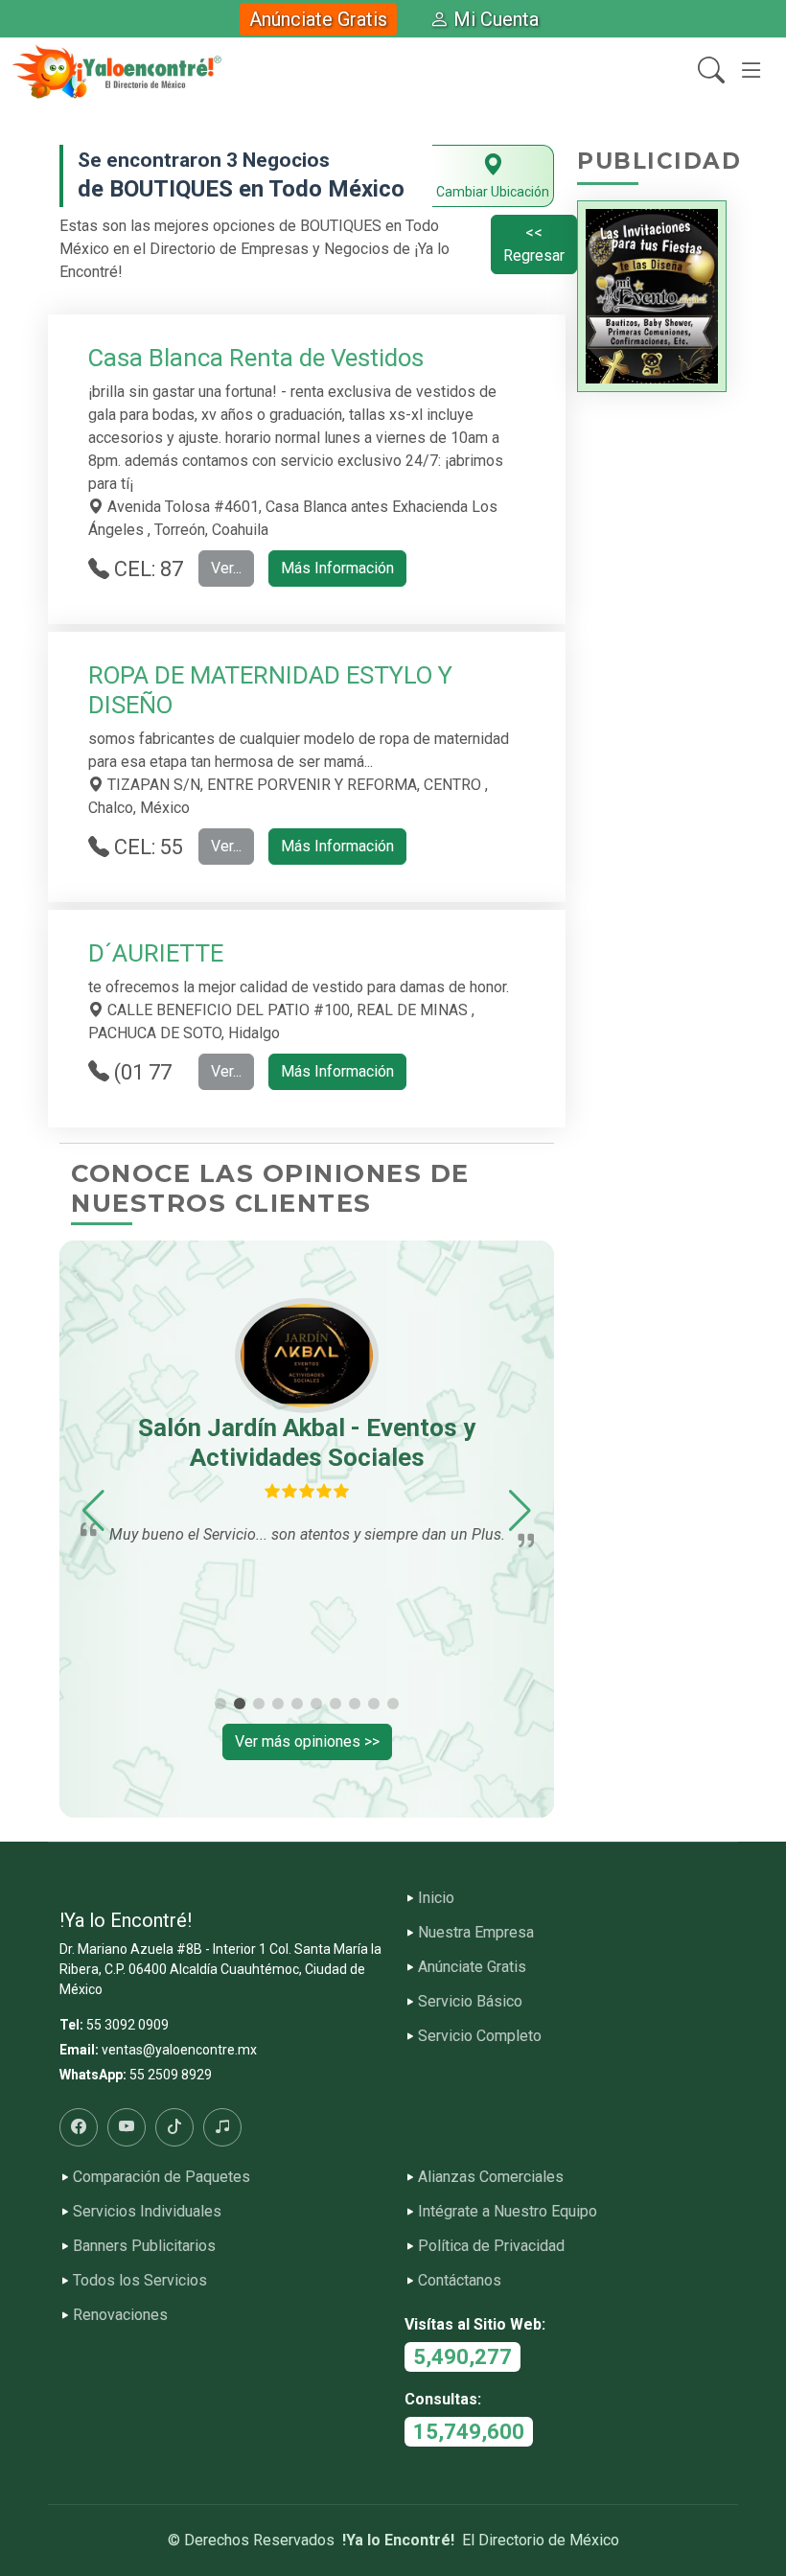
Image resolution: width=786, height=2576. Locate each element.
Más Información (337, 568)
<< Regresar (534, 244)
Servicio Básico (470, 2002)
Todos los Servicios (140, 2281)
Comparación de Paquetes (162, 2177)
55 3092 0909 (127, 2025)
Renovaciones (120, 2315)
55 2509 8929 (171, 2075)
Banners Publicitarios (144, 2246)
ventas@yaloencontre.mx (179, 2050)
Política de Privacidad (491, 2246)
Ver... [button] (226, 568)
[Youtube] (127, 2127)
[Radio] (222, 2127)
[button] (93, 1511)
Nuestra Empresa (476, 1933)
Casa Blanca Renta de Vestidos (256, 358)
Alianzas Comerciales (491, 2177)
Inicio (436, 1898)
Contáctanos (460, 2281)
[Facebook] (79, 2127)
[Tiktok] (174, 2127)
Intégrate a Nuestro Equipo (508, 2212)
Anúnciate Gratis (318, 19)
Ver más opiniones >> (307, 1741)
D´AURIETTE (156, 953)
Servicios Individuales (147, 2212)
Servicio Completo (480, 2036)
